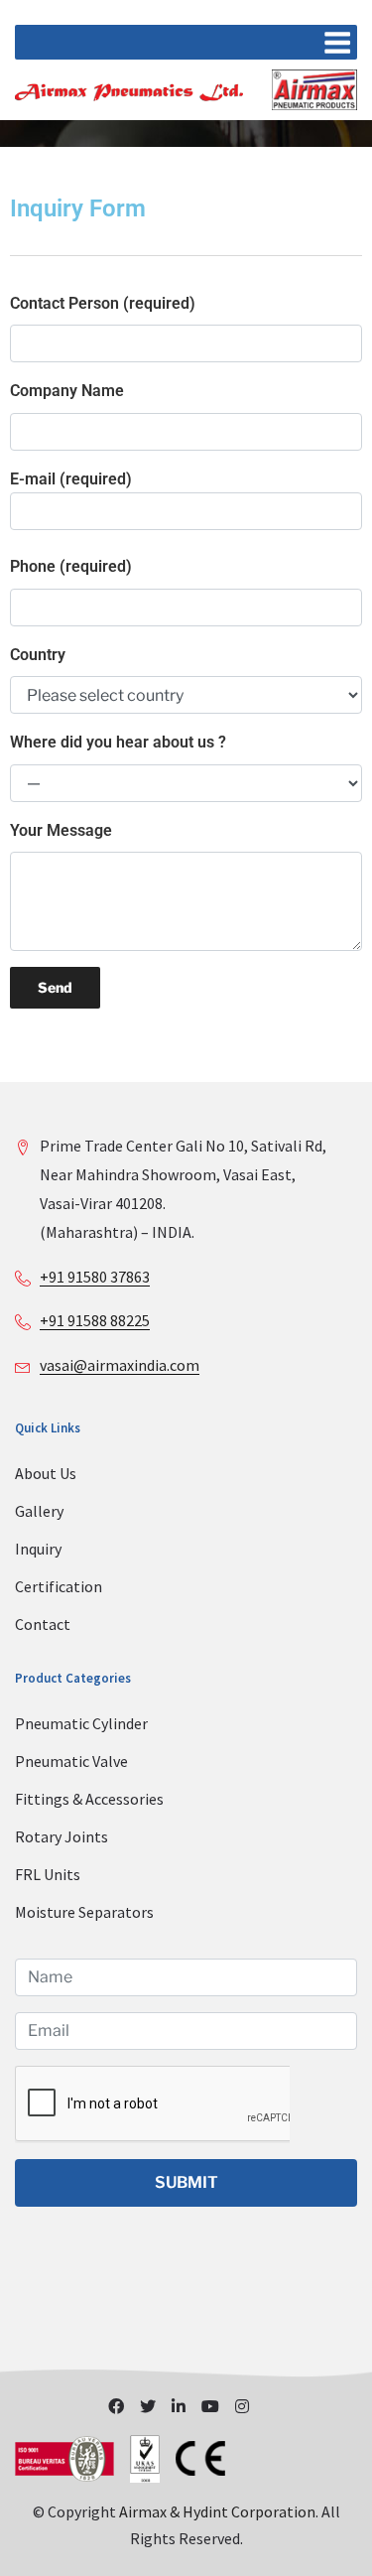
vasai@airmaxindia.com (120, 1365)
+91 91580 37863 (95, 1277)
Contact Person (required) (103, 303)
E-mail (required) (71, 479)
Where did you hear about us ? (118, 742)
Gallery (39, 1511)
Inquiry (38, 1549)
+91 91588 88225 (95, 1320)
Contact (43, 1624)
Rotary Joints (62, 1836)
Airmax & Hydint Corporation (217, 2511)
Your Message (61, 830)
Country (38, 655)
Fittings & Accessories (89, 1799)
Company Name (67, 391)
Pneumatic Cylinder (81, 1723)
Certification (59, 1586)
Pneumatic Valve (71, 1761)
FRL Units (48, 1874)
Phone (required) (71, 566)
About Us (46, 1473)
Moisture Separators (84, 1912)
